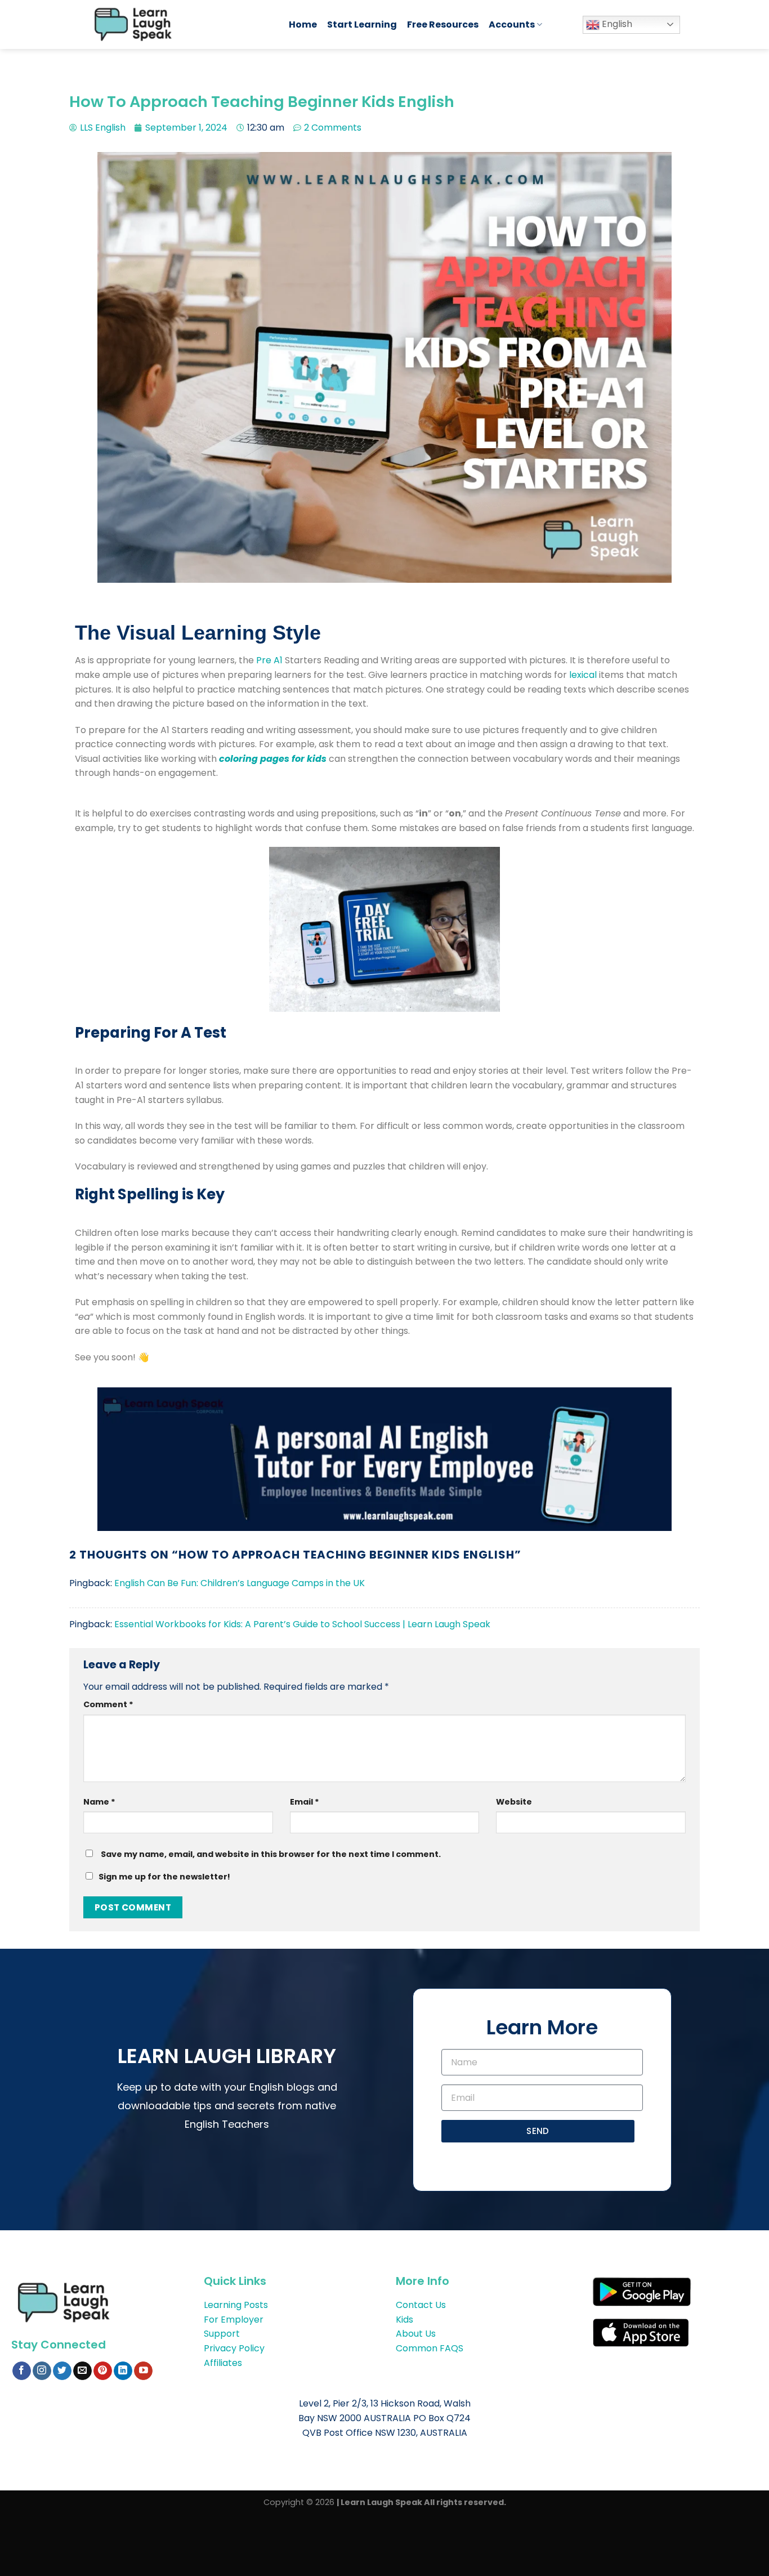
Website (514, 1802)
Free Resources (443, 24)
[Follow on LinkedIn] (123, 2371)
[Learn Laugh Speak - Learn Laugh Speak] (180, 24)
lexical (583, 675)
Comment (108, 1704)
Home (303, 24)
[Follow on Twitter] (62, 2371)
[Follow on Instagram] (42, 2371)
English (616, 24)
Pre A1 (269, 660)
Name (99, 1802)
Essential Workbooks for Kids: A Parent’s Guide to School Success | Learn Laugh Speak (302, 1624)
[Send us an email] (82, 2371)
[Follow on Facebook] (22, 2371)
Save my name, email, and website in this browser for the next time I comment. (271, 1854)
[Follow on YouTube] (143, 2371)
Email (305, 1802)
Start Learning (362, 24)
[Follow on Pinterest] (103, 2371)
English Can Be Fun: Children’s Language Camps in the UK (240, 1583)
